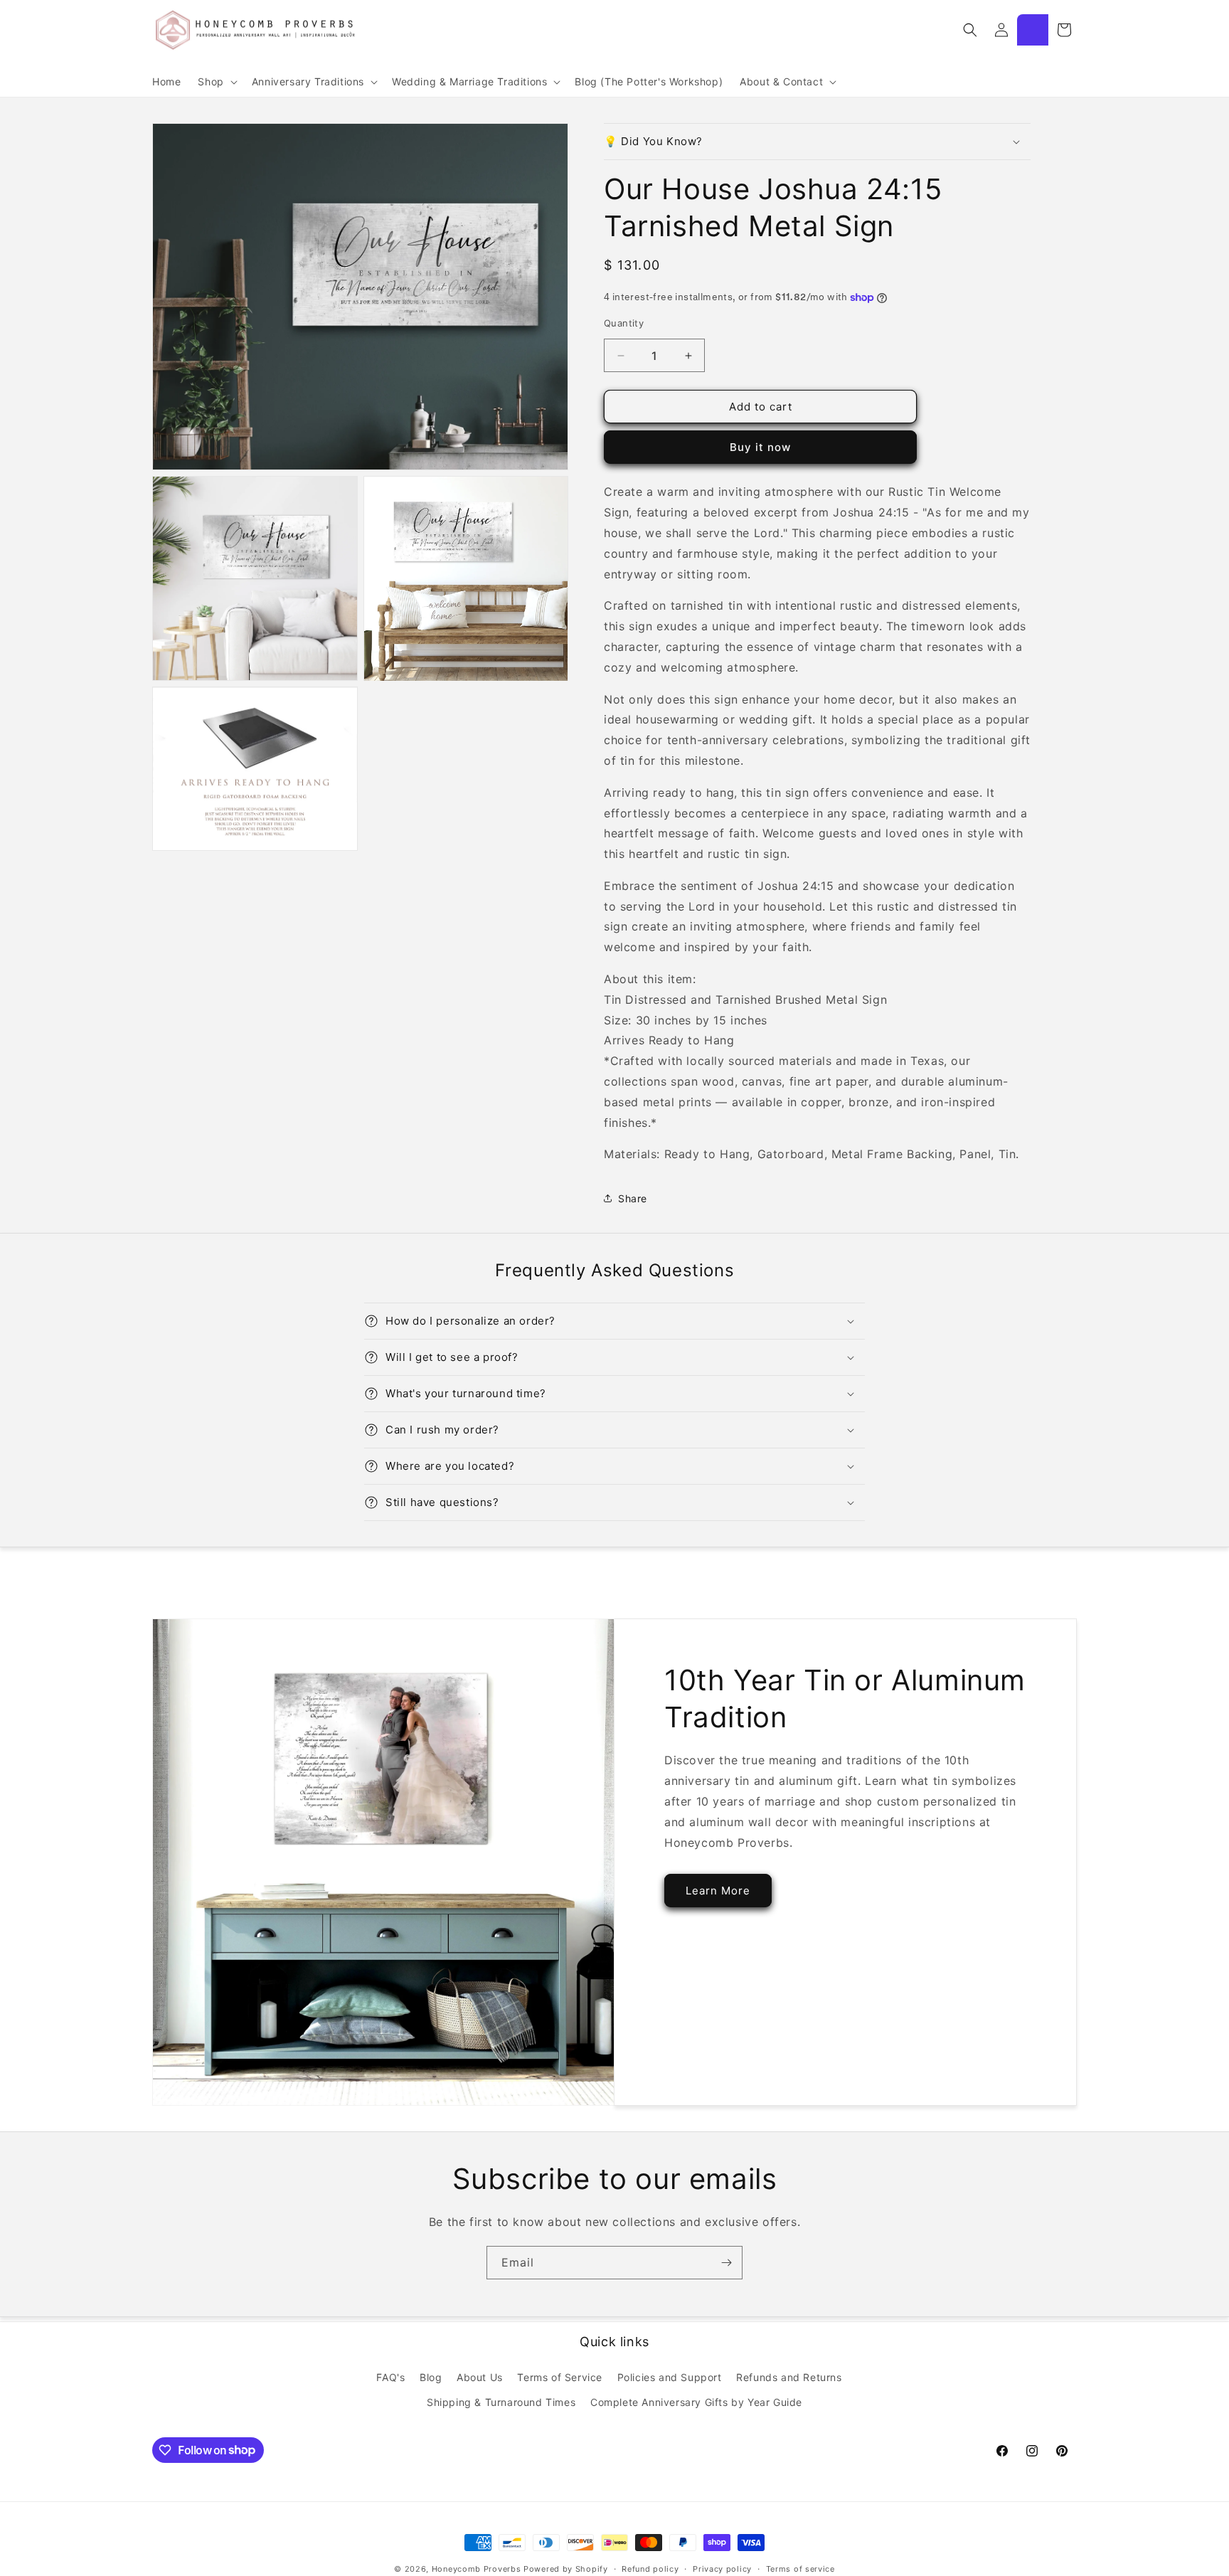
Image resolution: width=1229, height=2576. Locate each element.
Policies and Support (670, 2376)
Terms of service (800, 2568)
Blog (431, 2376)
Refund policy (650, 2568)
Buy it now (760, 447)
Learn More (718, 1891)
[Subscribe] (726, 2263)
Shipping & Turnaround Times (501, 2401)
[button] (216, 82)
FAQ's (390, 2376)
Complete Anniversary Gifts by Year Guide (696, 2401)
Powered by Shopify (566, 2569)
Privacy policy (722, 2568)
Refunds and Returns (789, 2376)
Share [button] (633, 1198)
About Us (480, 2376)
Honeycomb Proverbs (477, 2569)
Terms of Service (560, 2376)
